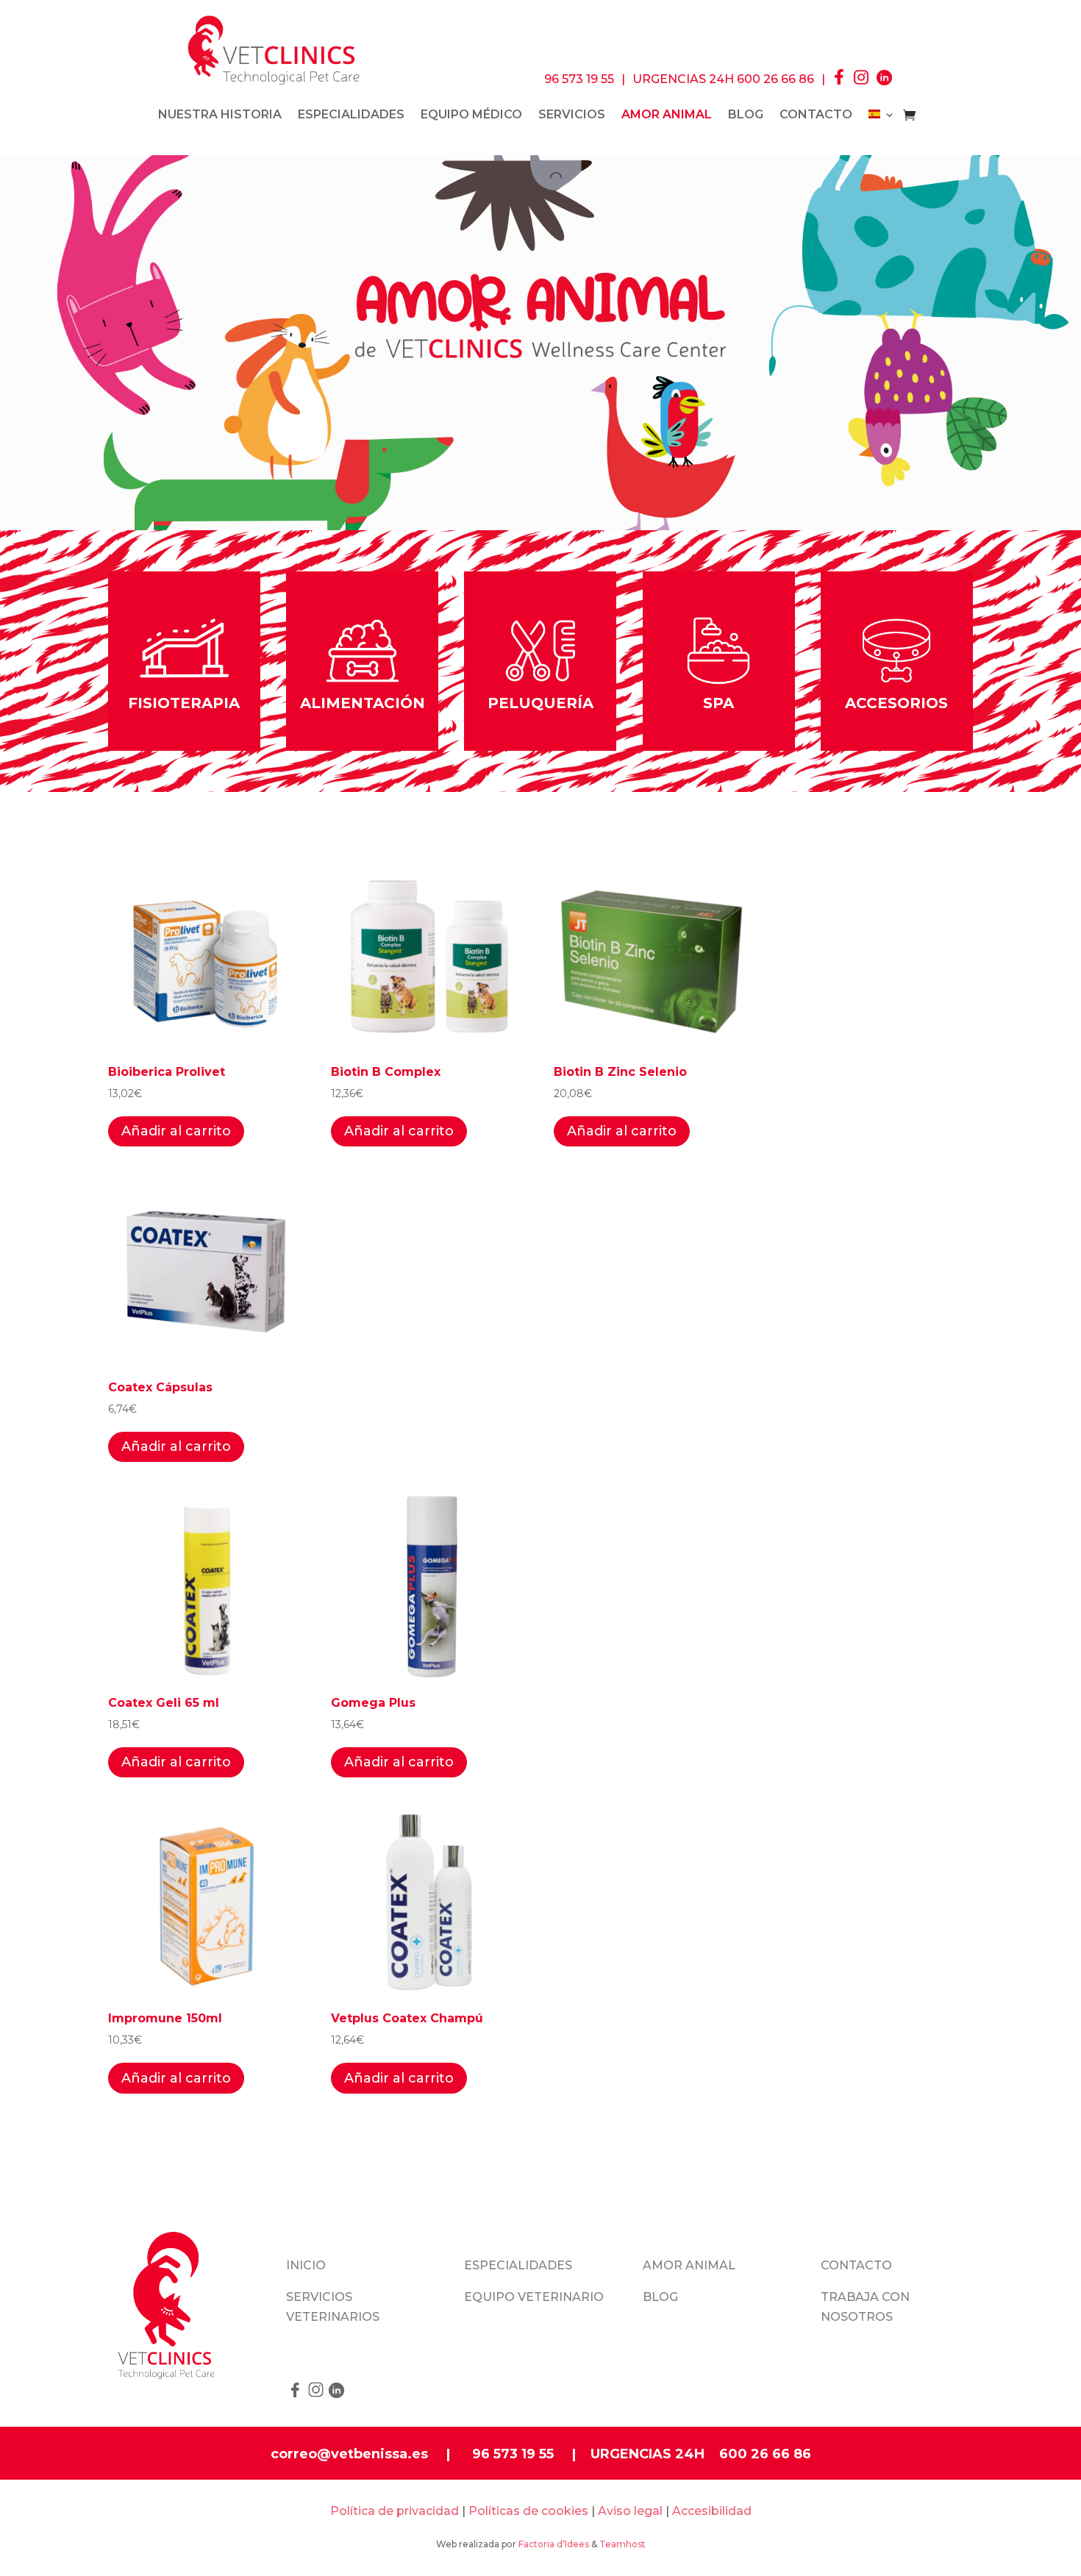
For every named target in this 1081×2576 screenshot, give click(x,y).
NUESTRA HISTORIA (220, 115)
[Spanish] (882, 118)
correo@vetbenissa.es (349, 2454)
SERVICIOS (572, 115)
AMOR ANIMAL (689, 2265)
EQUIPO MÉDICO (471, 115)
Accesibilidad (712, 2511)
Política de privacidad (395, 2511)
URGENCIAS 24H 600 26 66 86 (723, 79)
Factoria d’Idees (554, 2544)
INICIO (306, 2265)
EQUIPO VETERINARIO (534, 2297)
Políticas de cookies (528, 2511)
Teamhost (622, 2544)
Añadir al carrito (176, 1131)
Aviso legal (630, 2511)
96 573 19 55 (579, 79)
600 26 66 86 (765, 2454)
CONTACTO (816, 115)
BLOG (746, 115)
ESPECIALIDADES (351, 115)
